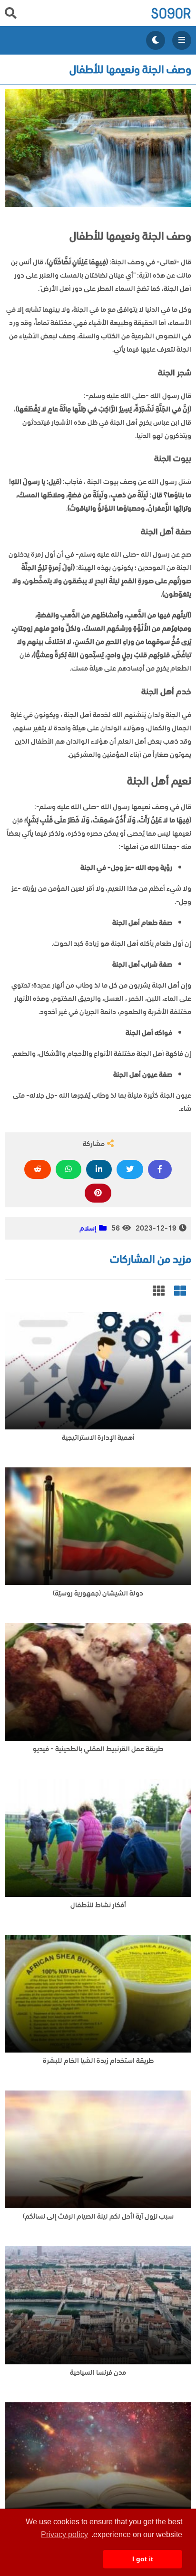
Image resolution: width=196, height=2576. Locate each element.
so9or (171, 13)
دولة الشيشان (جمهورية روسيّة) (98, 1593)
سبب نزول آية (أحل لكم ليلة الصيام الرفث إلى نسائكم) (98, 2217)
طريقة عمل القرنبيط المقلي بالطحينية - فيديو (98, 1749)
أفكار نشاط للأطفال (98, 1905)
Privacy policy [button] (64, 2534)
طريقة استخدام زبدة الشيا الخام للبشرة (98, 2061)
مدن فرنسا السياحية (98, 2373)
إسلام (88, 1228)
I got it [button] (143, 2559)
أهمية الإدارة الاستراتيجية (98, 1438)
